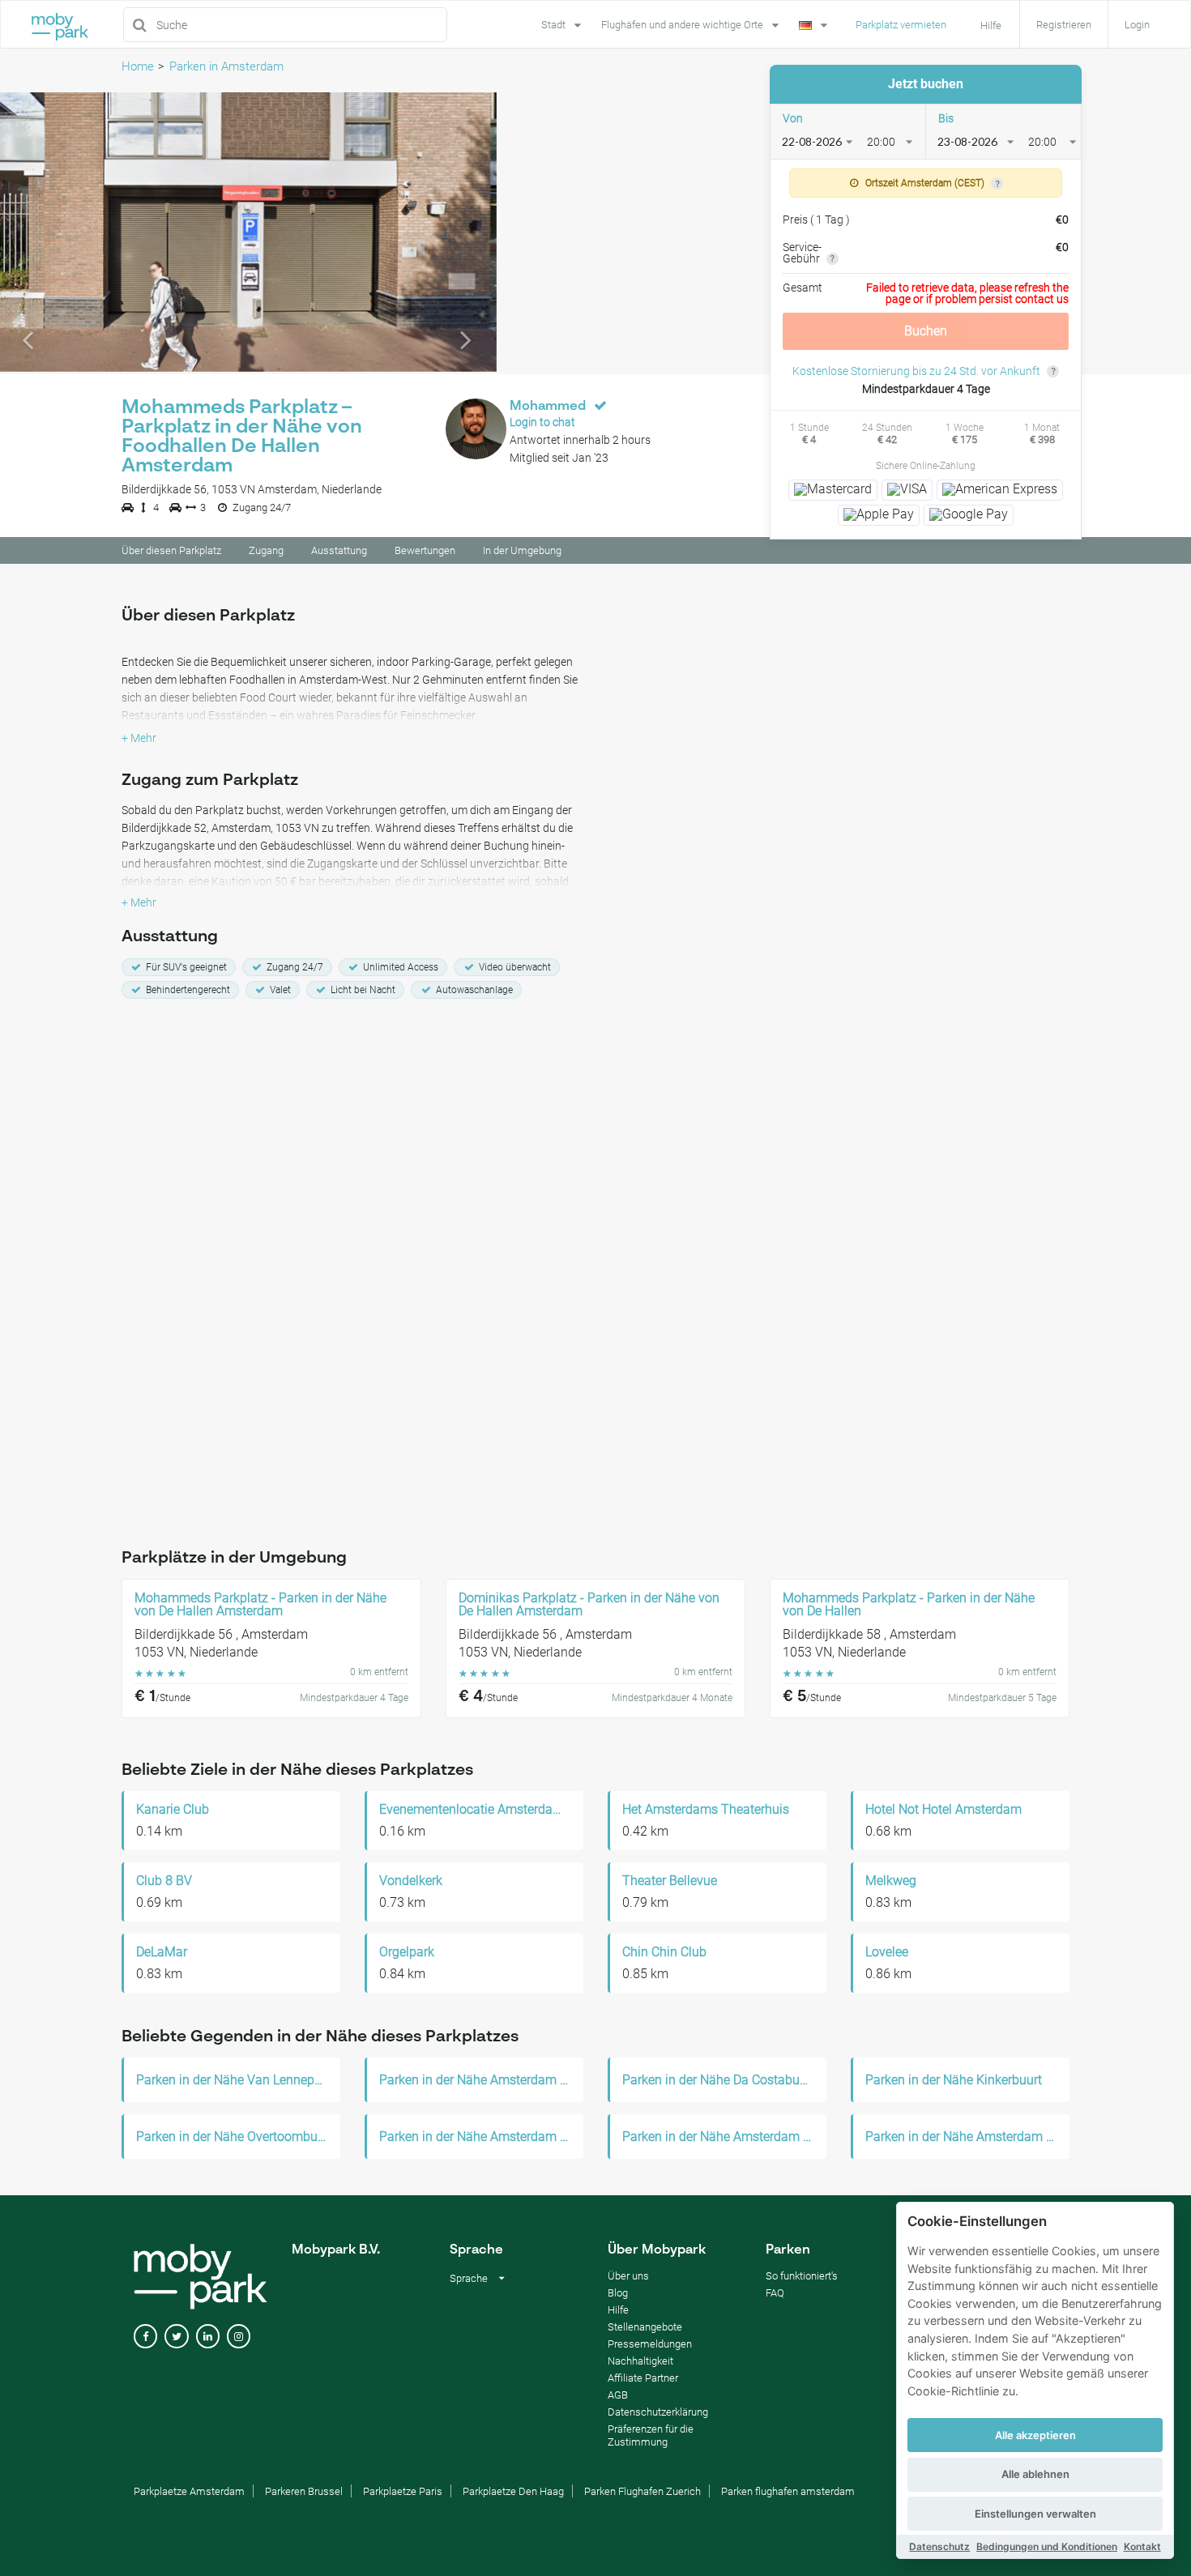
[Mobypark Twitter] (176, 2337)
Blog (618, 2293)
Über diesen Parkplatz (171, 550)
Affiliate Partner (643, 2378)
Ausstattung (339, 550)
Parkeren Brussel (304, 2491)
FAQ (775, 2293)
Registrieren (1064, 25)
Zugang (266, 550)
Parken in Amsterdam (226, 66)
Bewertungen (425, 550)
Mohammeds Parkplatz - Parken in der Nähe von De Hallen (909, 1605)
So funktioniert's (802, 2276)
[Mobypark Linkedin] (208, 2337)
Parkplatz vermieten (901, 25)
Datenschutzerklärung (658, 2412)
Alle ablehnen (1035, 2474)
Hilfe (618, 2310)
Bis (946, 118)
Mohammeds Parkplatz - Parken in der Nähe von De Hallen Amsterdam (260, 1605)
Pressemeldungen (650, 2344)
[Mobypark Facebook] (145, 2337)
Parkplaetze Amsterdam (189, 2491)
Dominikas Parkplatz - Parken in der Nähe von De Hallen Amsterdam (589, 1605)
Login (1137, 25)
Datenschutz (939, 2546)
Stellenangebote (645, 2327)
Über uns (628, 2276)
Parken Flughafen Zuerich (642, 2491)
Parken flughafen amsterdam (788, 2491)
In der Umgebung (522, 550)
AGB (618, 2395)
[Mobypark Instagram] (239, 2337)
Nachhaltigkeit (640, 2361)
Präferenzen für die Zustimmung (651, 2435)
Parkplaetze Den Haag (513, 2491)
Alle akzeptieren (1035, 2435)
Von (793, 118)
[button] (37, 232)
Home (138, 66)
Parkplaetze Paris (403, 2491)
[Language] (815, 23)
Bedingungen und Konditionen (1047, 2546)
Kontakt (1142, 2546)
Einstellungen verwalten (1035, 2514)
